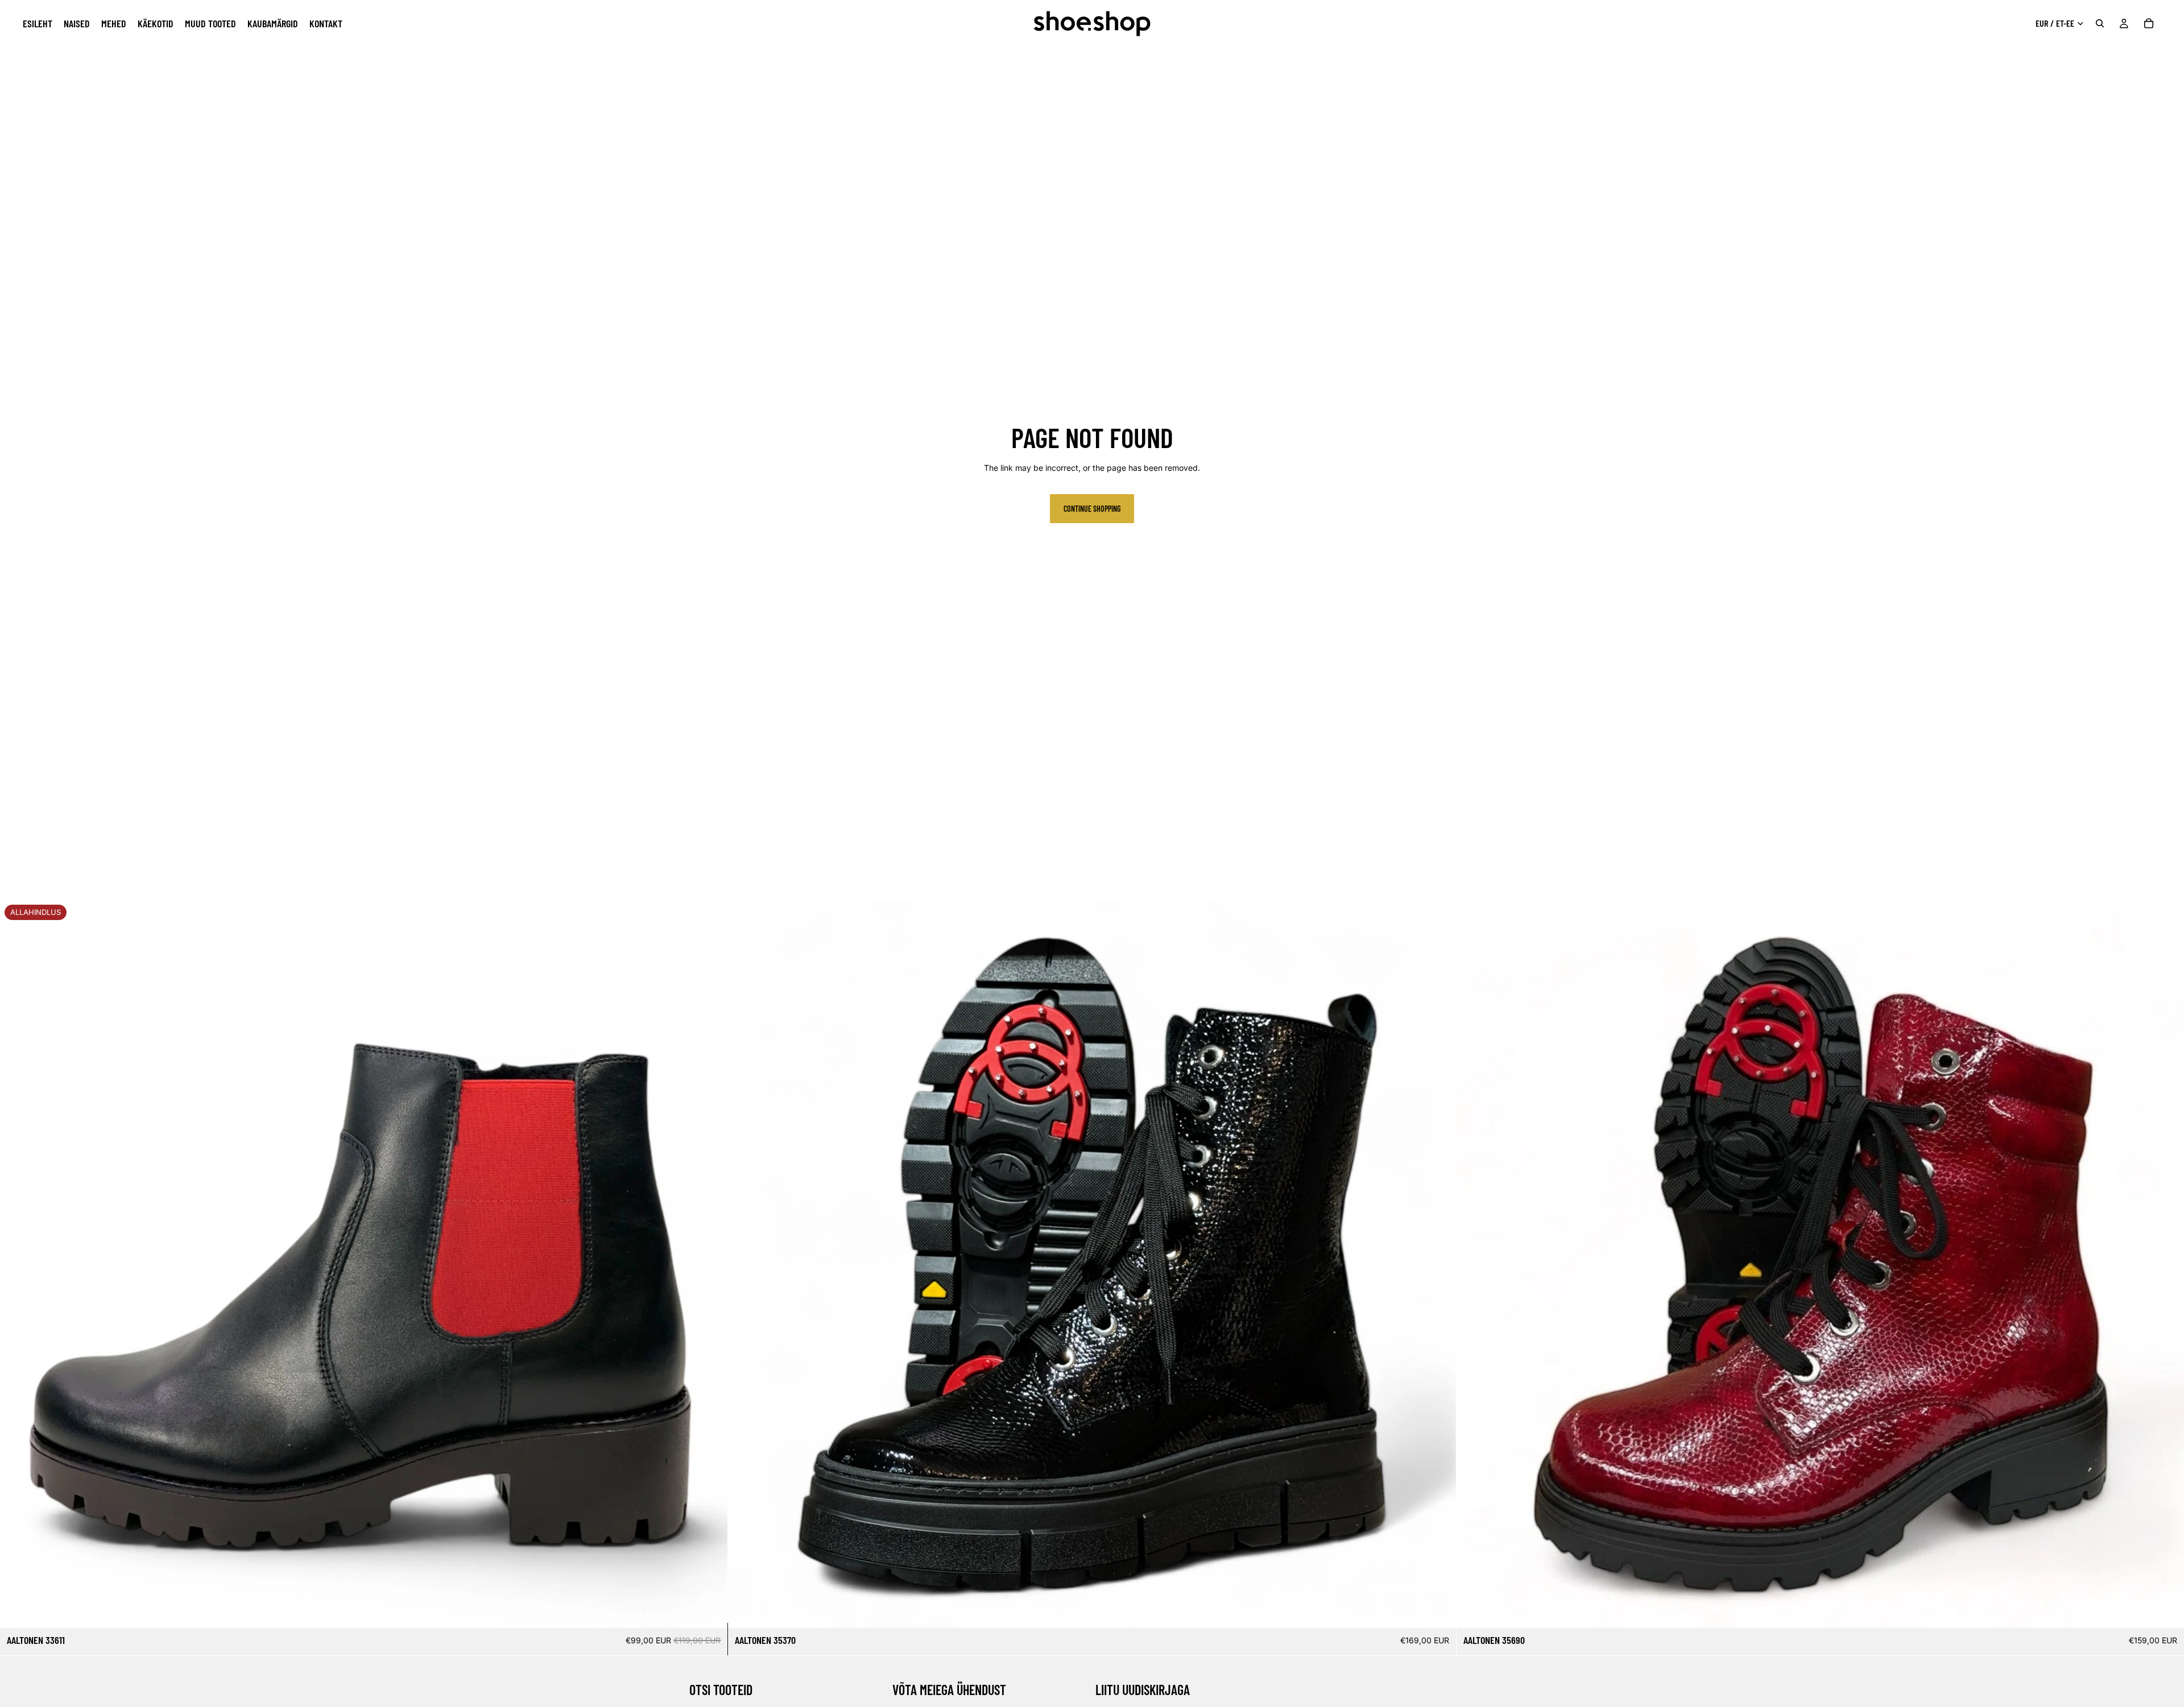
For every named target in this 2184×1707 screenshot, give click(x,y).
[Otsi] (2100, 23)
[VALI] (710, 1611)
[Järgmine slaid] (710, 1264)
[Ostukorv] (2149, 23)
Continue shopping (1092, 509)
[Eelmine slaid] (17, 1264)
